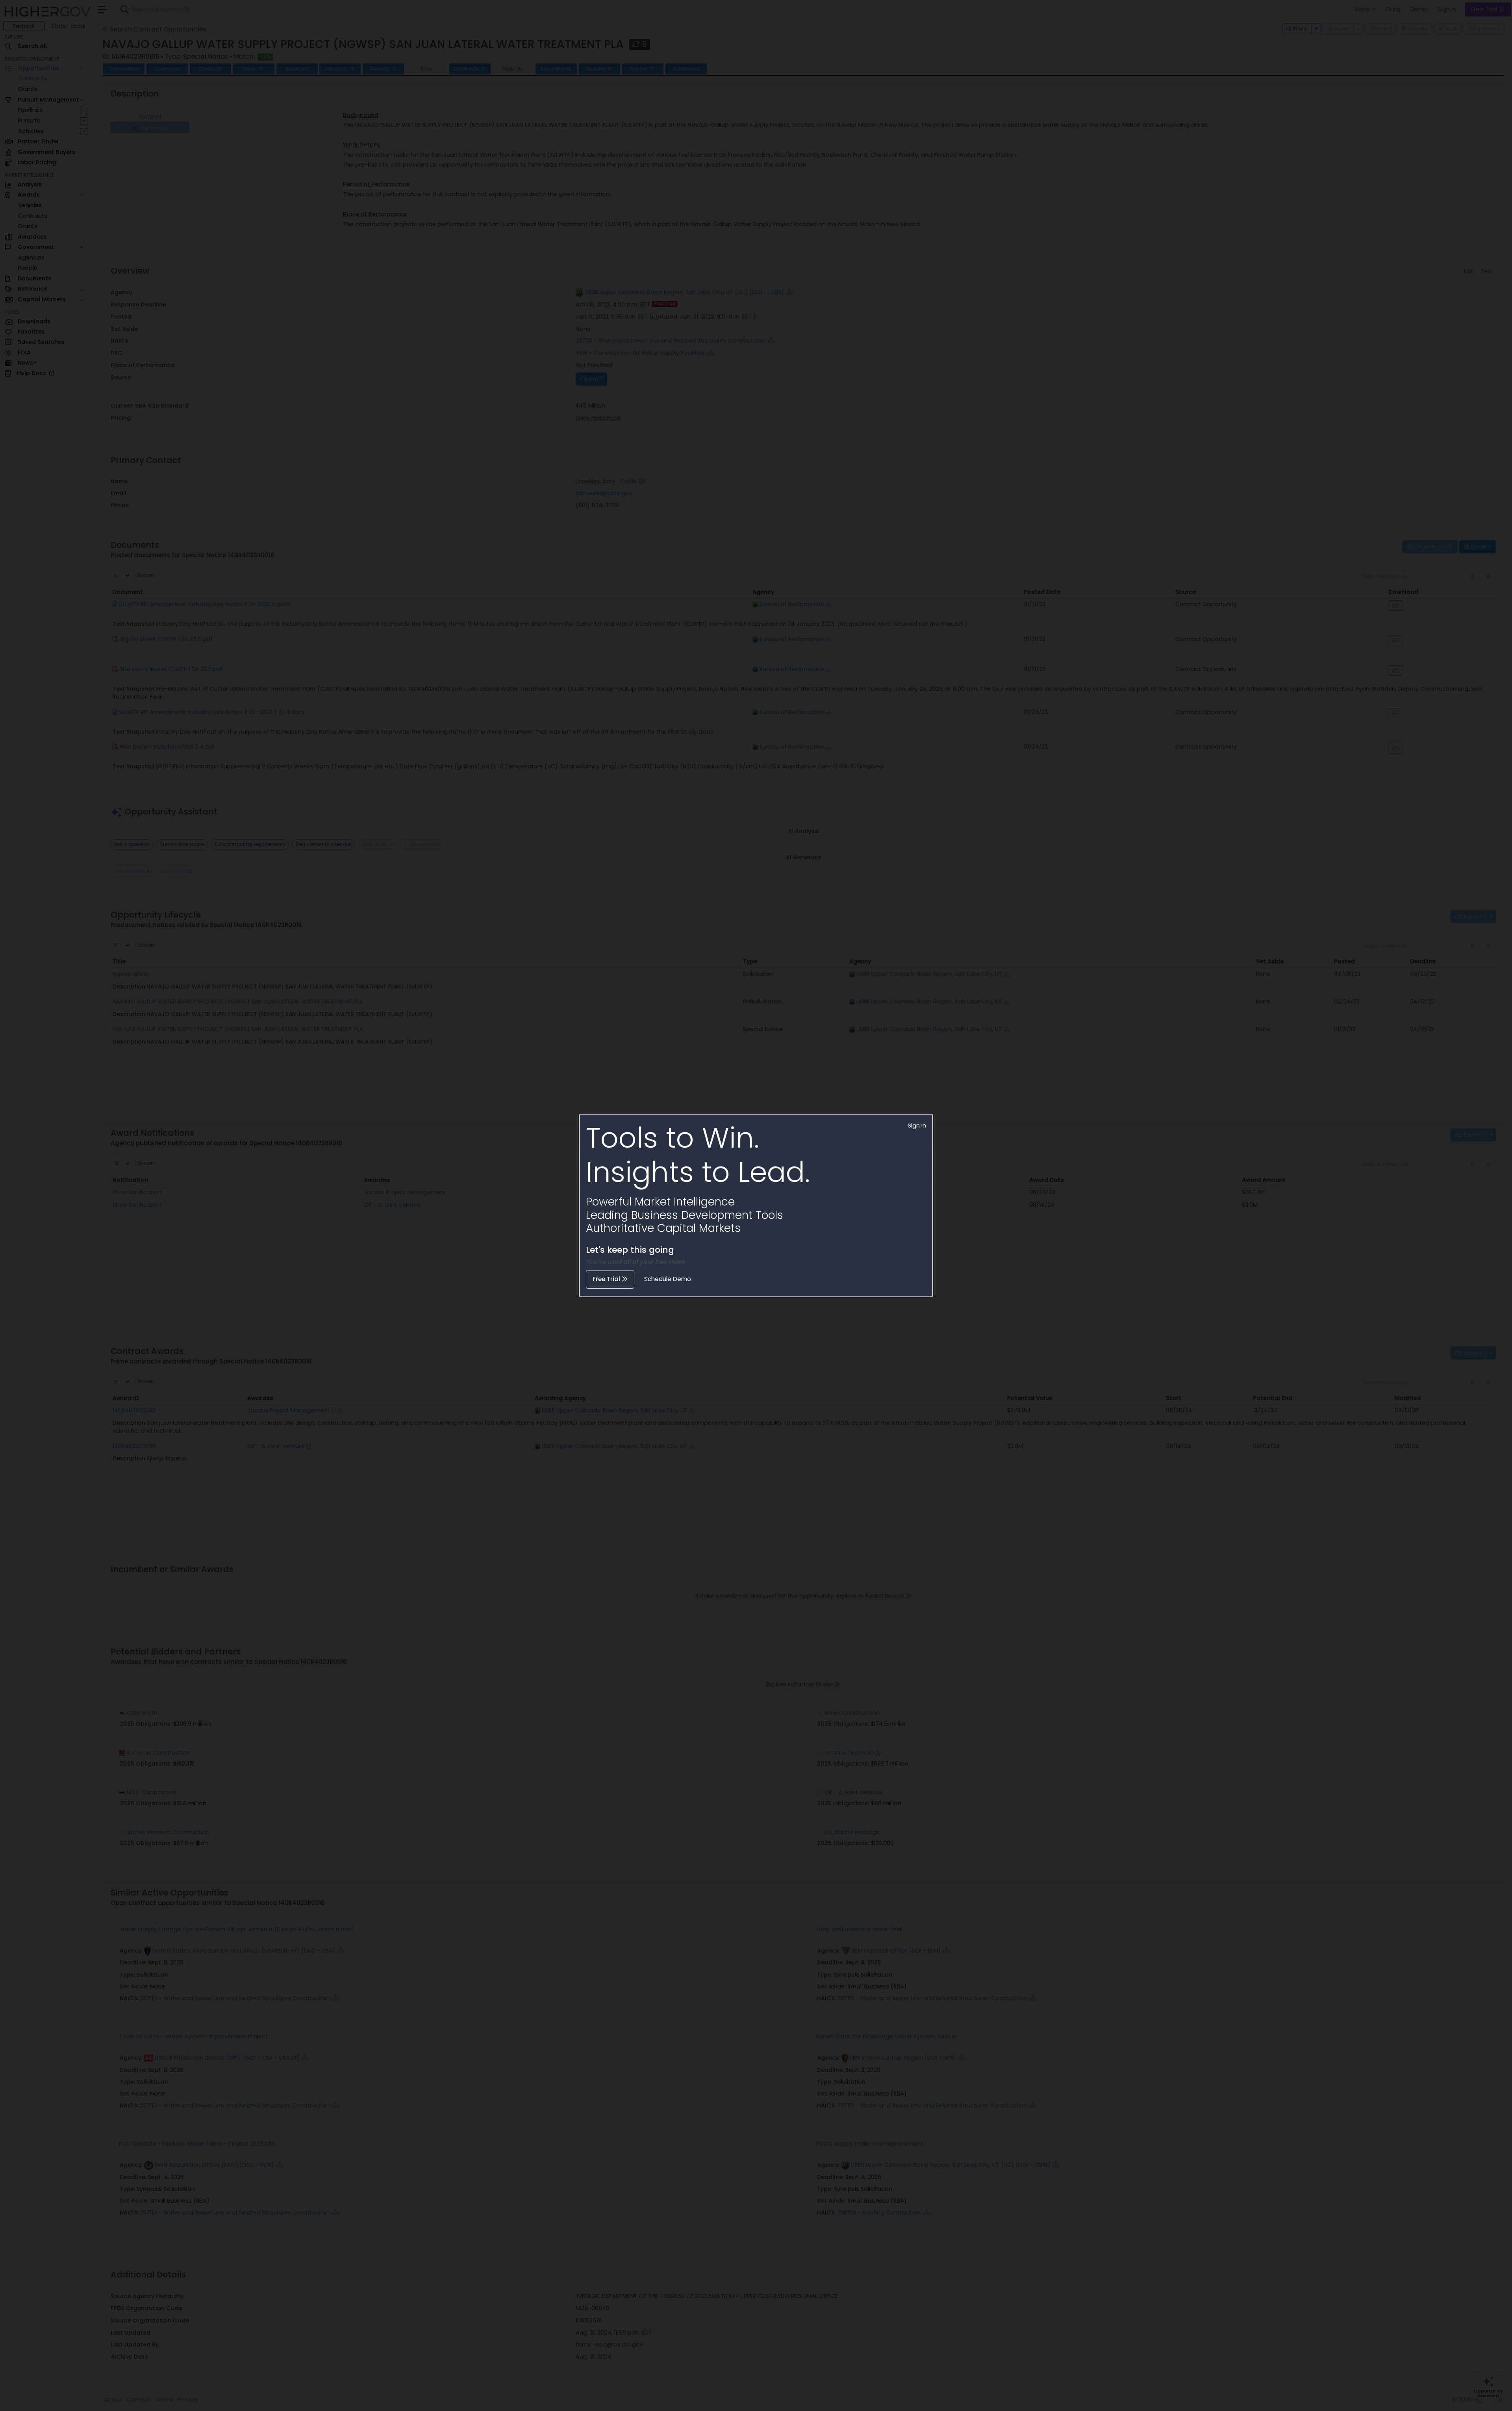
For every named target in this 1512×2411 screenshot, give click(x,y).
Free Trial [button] (607, 1279)
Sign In (917, 1126)
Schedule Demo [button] (668, 1279)
